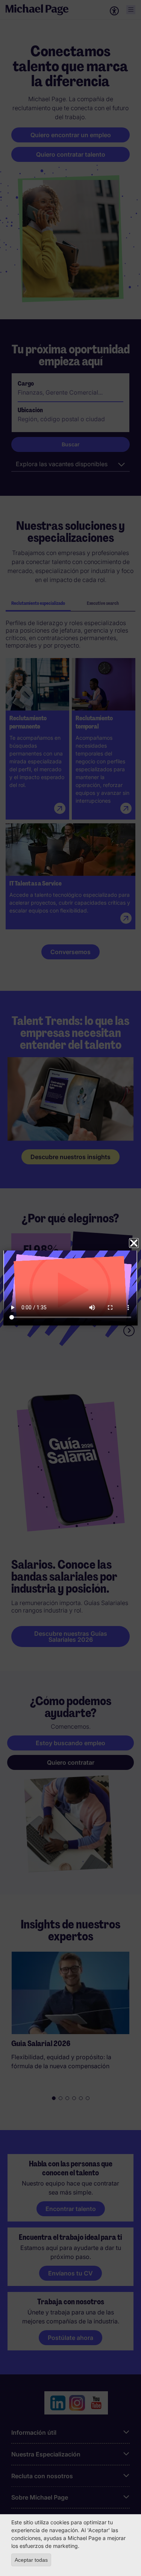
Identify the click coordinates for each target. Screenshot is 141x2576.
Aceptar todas (31, 2560)
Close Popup (134, 1243)
